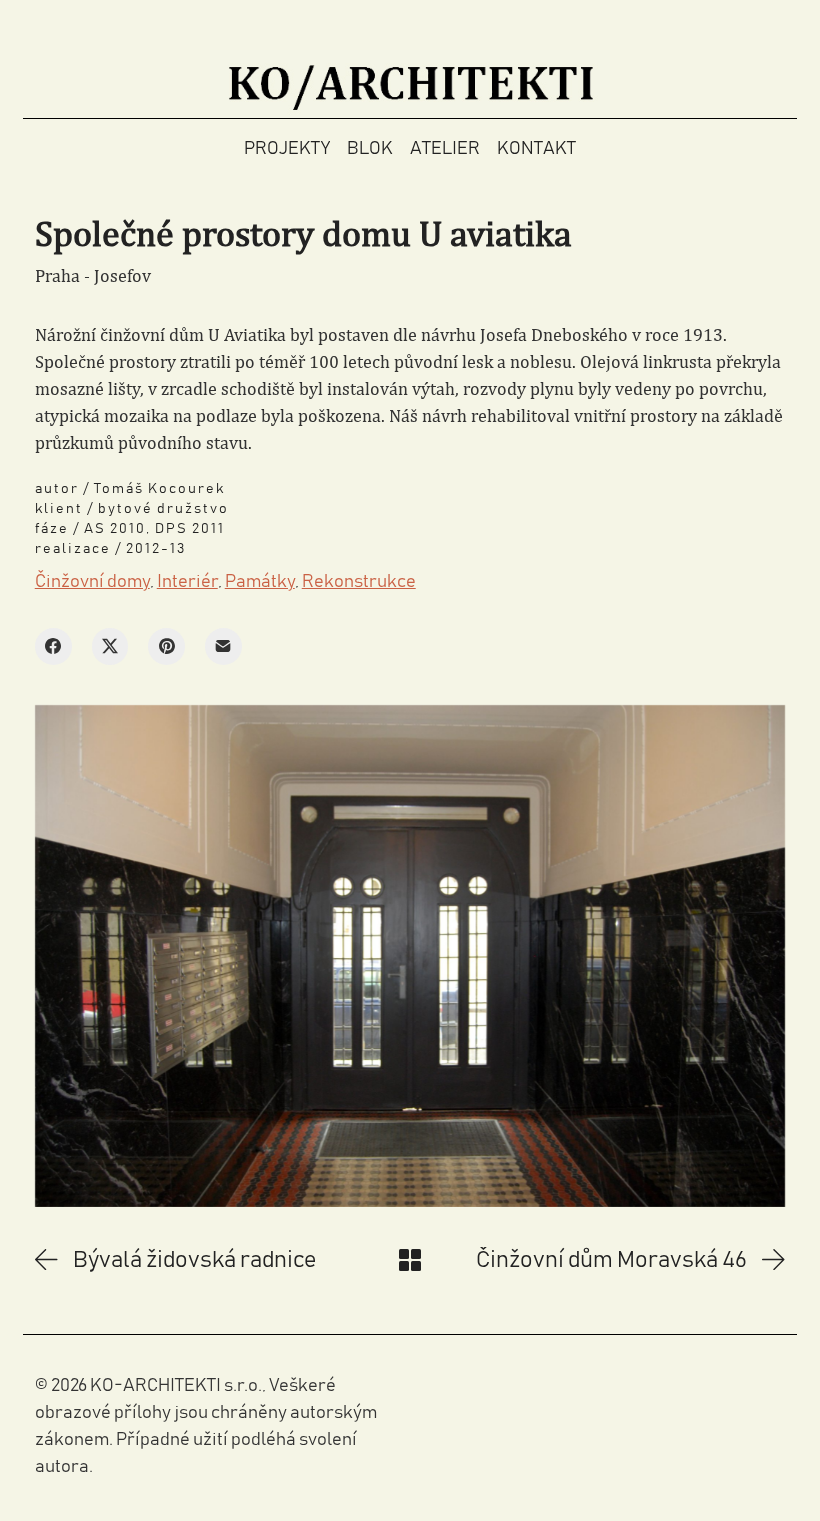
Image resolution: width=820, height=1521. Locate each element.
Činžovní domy (92, 582)
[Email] (223, 646)
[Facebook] (53, 646)
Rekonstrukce (359, 582)
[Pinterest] (166, 646)
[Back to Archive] (410, 1260)
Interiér (187, 582)
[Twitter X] (110, 646)
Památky (260, 582)
